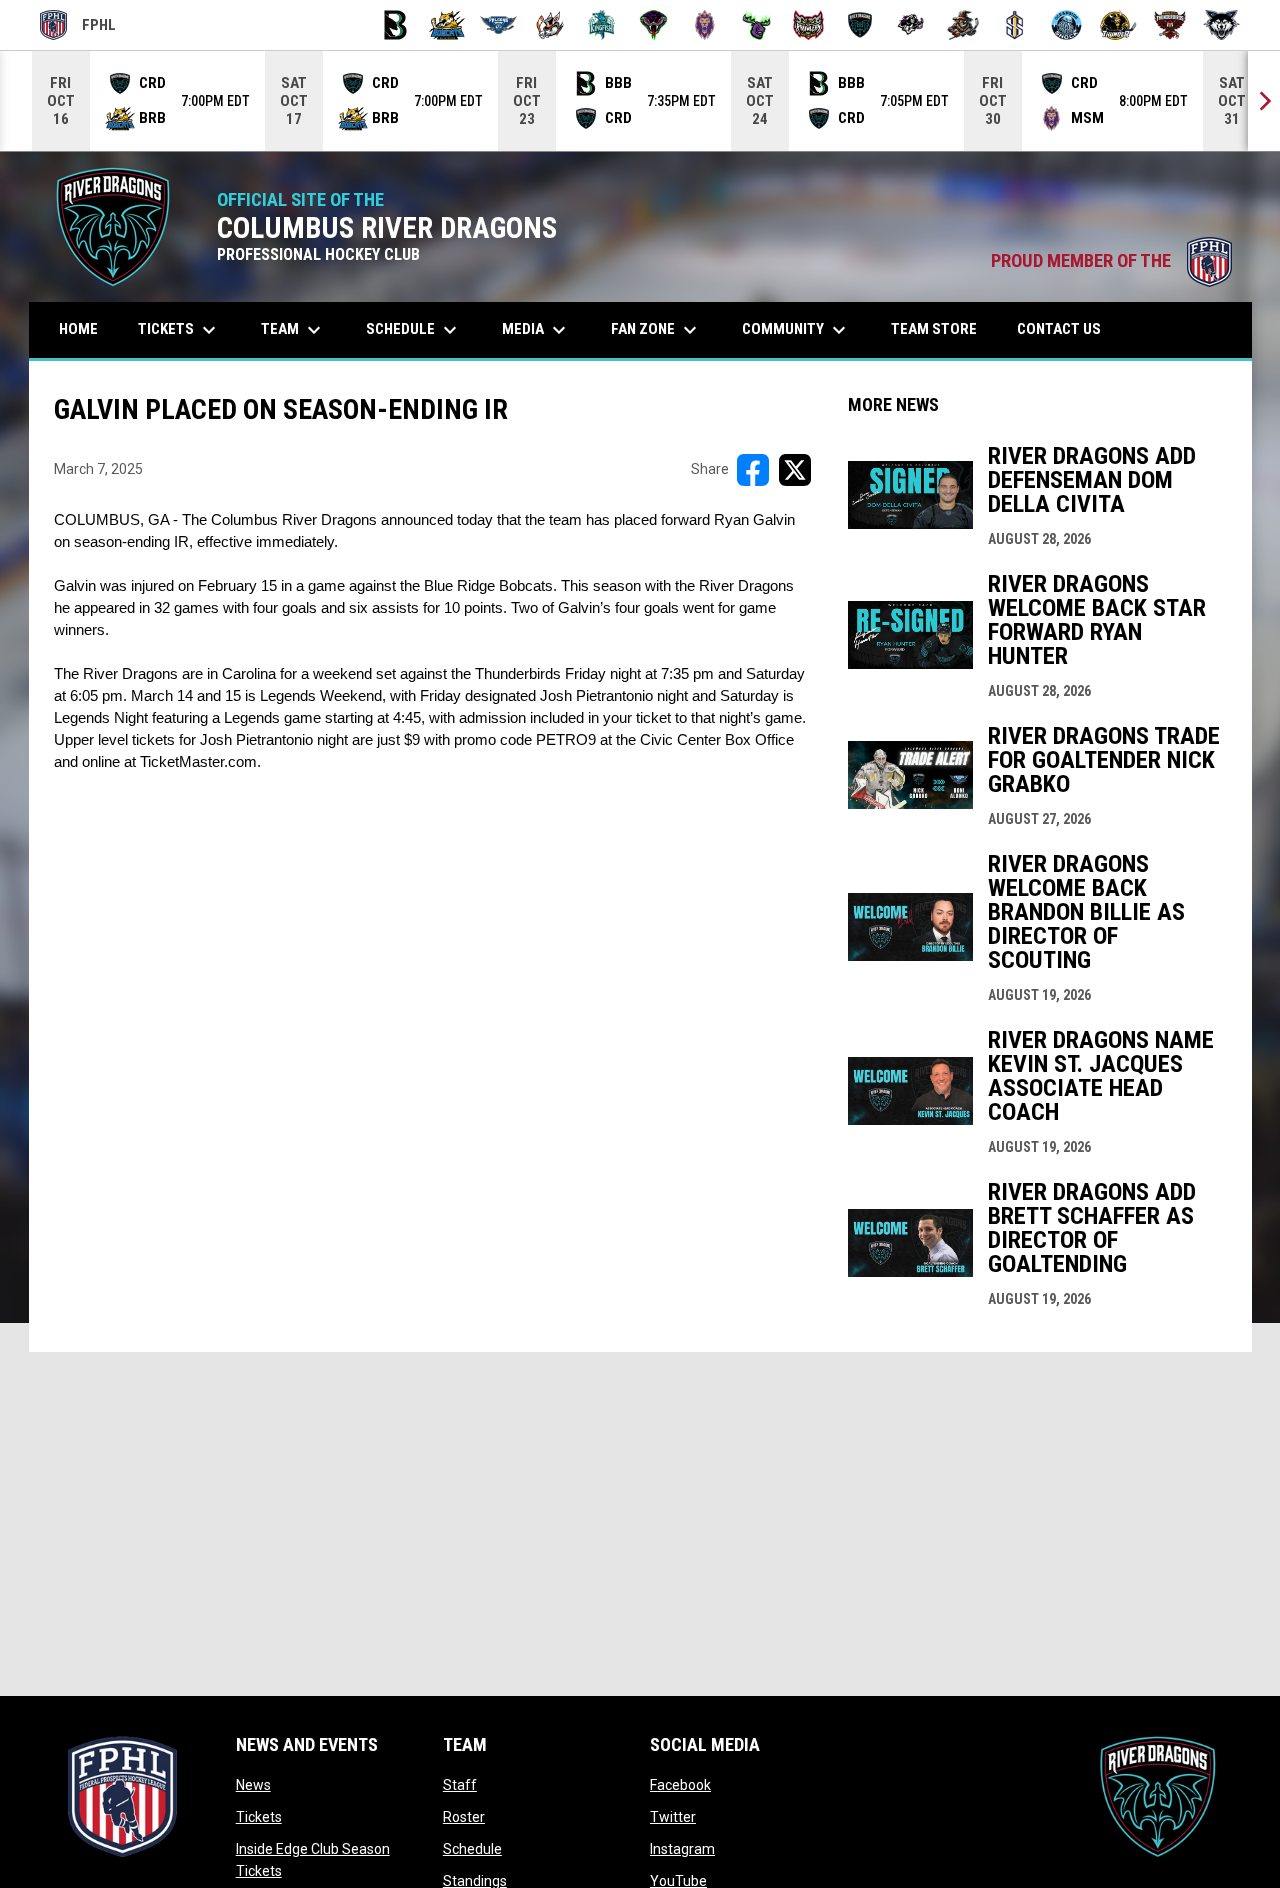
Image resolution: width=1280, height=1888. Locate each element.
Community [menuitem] (796, 330)
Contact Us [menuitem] (1059, 329)
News (253, 1785)
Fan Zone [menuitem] (656, 330)
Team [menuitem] (293, 330)
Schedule (472, 1849)
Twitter (673, 1817)
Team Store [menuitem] (941, 328)
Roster (464, 1817)
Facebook (680, 1785)
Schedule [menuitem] (414, 330)
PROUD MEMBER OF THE (1111, 261)
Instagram (682, 1849)
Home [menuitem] (78, 329)
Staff (460, 1785)
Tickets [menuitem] (179, 330)
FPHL (78, 28)
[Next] (1264, 101)
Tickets (259, 1817)
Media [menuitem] (536, 330)
